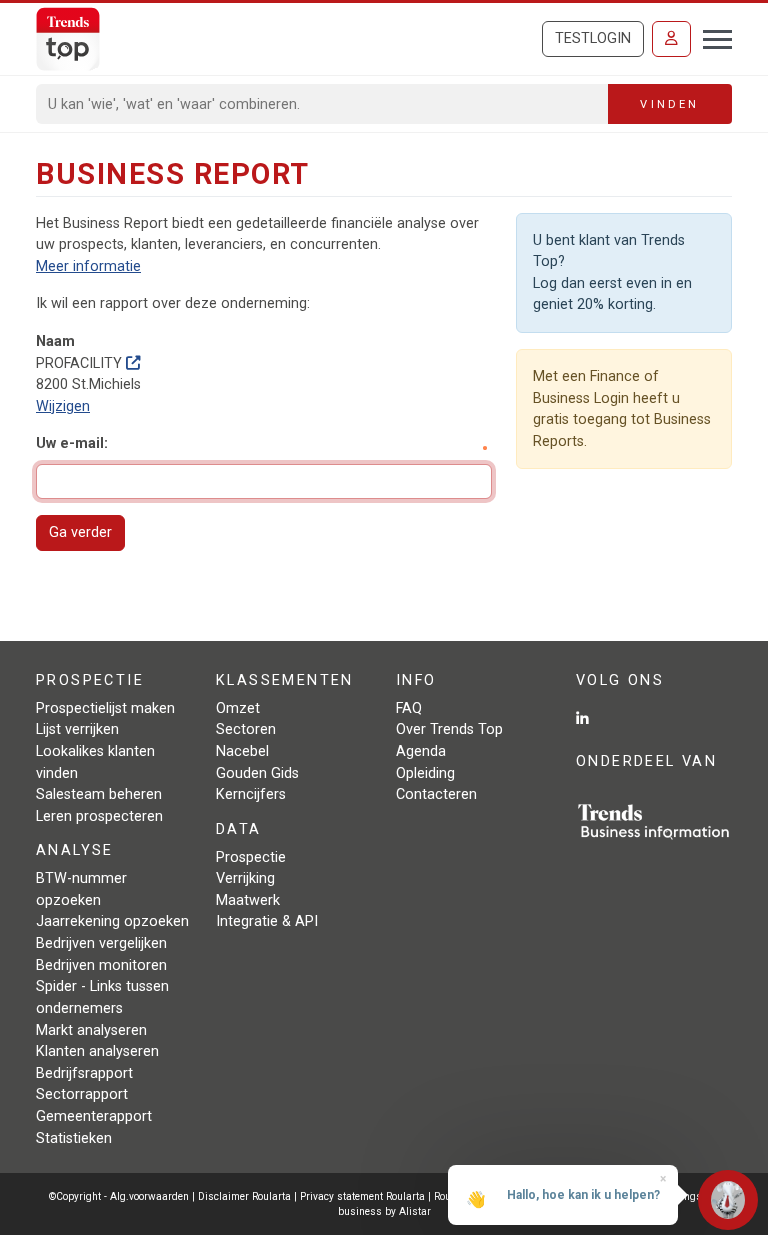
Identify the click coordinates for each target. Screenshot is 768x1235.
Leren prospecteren (99, 816)
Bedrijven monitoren (101, 965)
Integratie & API (267, 921)
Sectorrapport (82, 1094)
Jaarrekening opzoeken (112, 921)
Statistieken (74, 1138)
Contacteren (436, 794)
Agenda (421, 751)
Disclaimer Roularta (244, 1196)
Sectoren (246, 729)
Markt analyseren (91, 1030)
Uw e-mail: (72, 443)
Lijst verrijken (77, 729)
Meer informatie (88, 266)
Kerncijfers (251, 794)
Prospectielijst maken (105, 708)
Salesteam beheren (99, 794)
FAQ (409, 708)
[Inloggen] (671, 39)
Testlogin (593, 38)
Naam (55, 341)
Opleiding (425, 773)
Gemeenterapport (94, 1116)
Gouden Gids (257, 773)
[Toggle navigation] (711, 37)
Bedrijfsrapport (84, 1073)
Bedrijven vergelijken (101, 943)
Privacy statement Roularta (362, 1196)
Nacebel (242, 751)
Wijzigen (63, 406)
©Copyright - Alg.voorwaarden (119, 1196)
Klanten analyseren (97, 1051)
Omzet (238, 708)
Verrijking (245, 878)
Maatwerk (248, 900)
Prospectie (251, 857)
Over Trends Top (449, 729)
